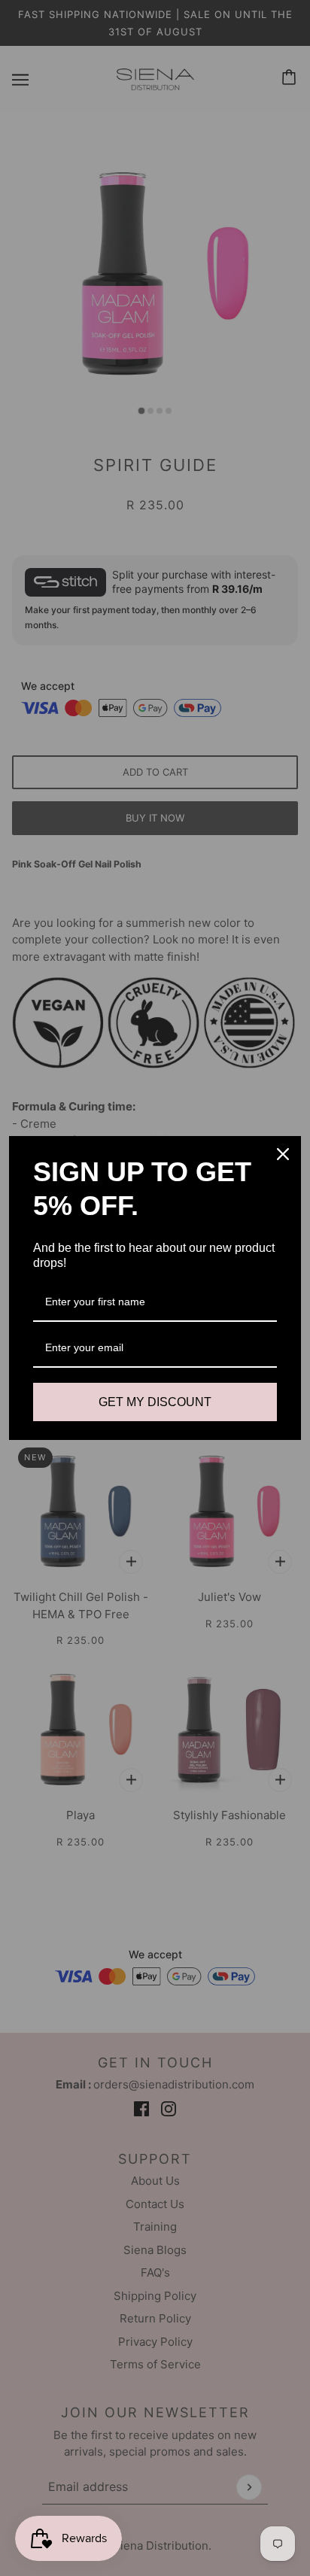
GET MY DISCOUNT (155, 1402)
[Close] (283, 1154)
